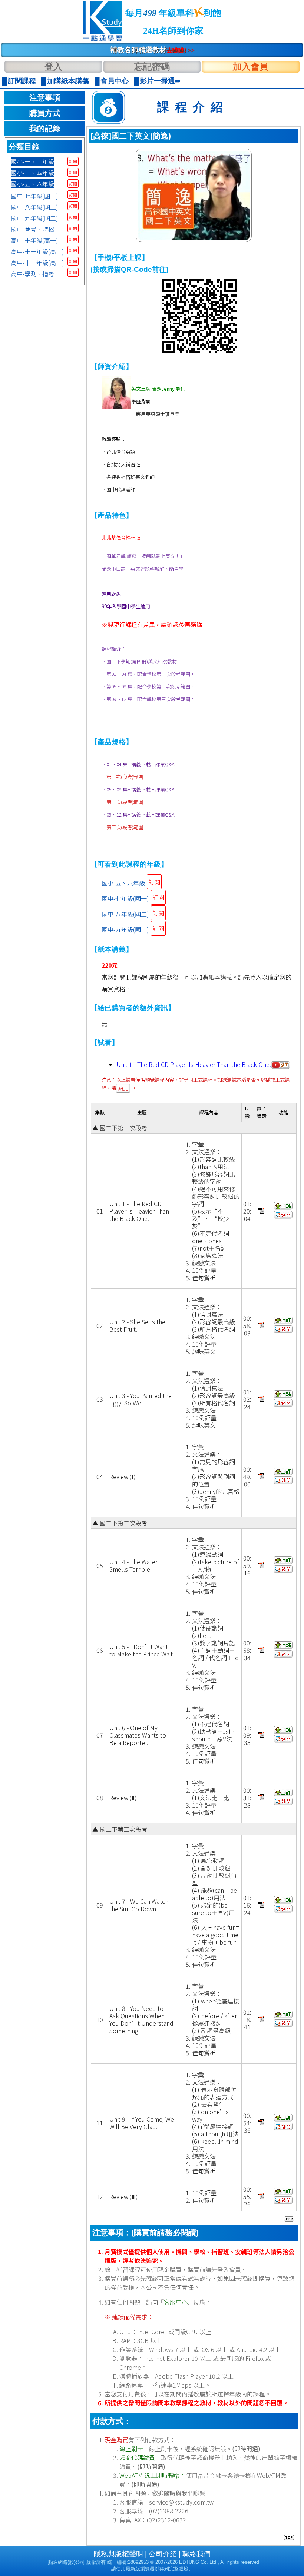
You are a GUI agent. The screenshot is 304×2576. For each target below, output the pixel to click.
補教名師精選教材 (152, 50)
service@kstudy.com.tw (181, 2502)
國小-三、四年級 (32, 173)
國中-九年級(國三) (34, 218)
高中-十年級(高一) (34, 240)
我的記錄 (45, 129)
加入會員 (251, 66)
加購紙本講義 (68, 81)
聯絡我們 (196, 2554)
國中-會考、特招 (32, 229)
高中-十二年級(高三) (37, 263)
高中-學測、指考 (32, 274)
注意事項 (45, 98)
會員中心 (115, 81)
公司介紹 (163, 2554)
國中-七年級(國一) (34, 196)
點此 (123, 1088)
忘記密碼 (152, 66)
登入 (53, 66)
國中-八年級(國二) (34, 207)
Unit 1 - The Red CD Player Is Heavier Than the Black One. (194, 1064)
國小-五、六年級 (32, 184)
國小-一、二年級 (32, 161)
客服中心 (176, 2302)
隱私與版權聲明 (118, 2554)
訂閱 (73, 161)
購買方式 (45, 113)
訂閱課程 (22, 81)
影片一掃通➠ (160, 81)
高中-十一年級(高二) (37, 251)
